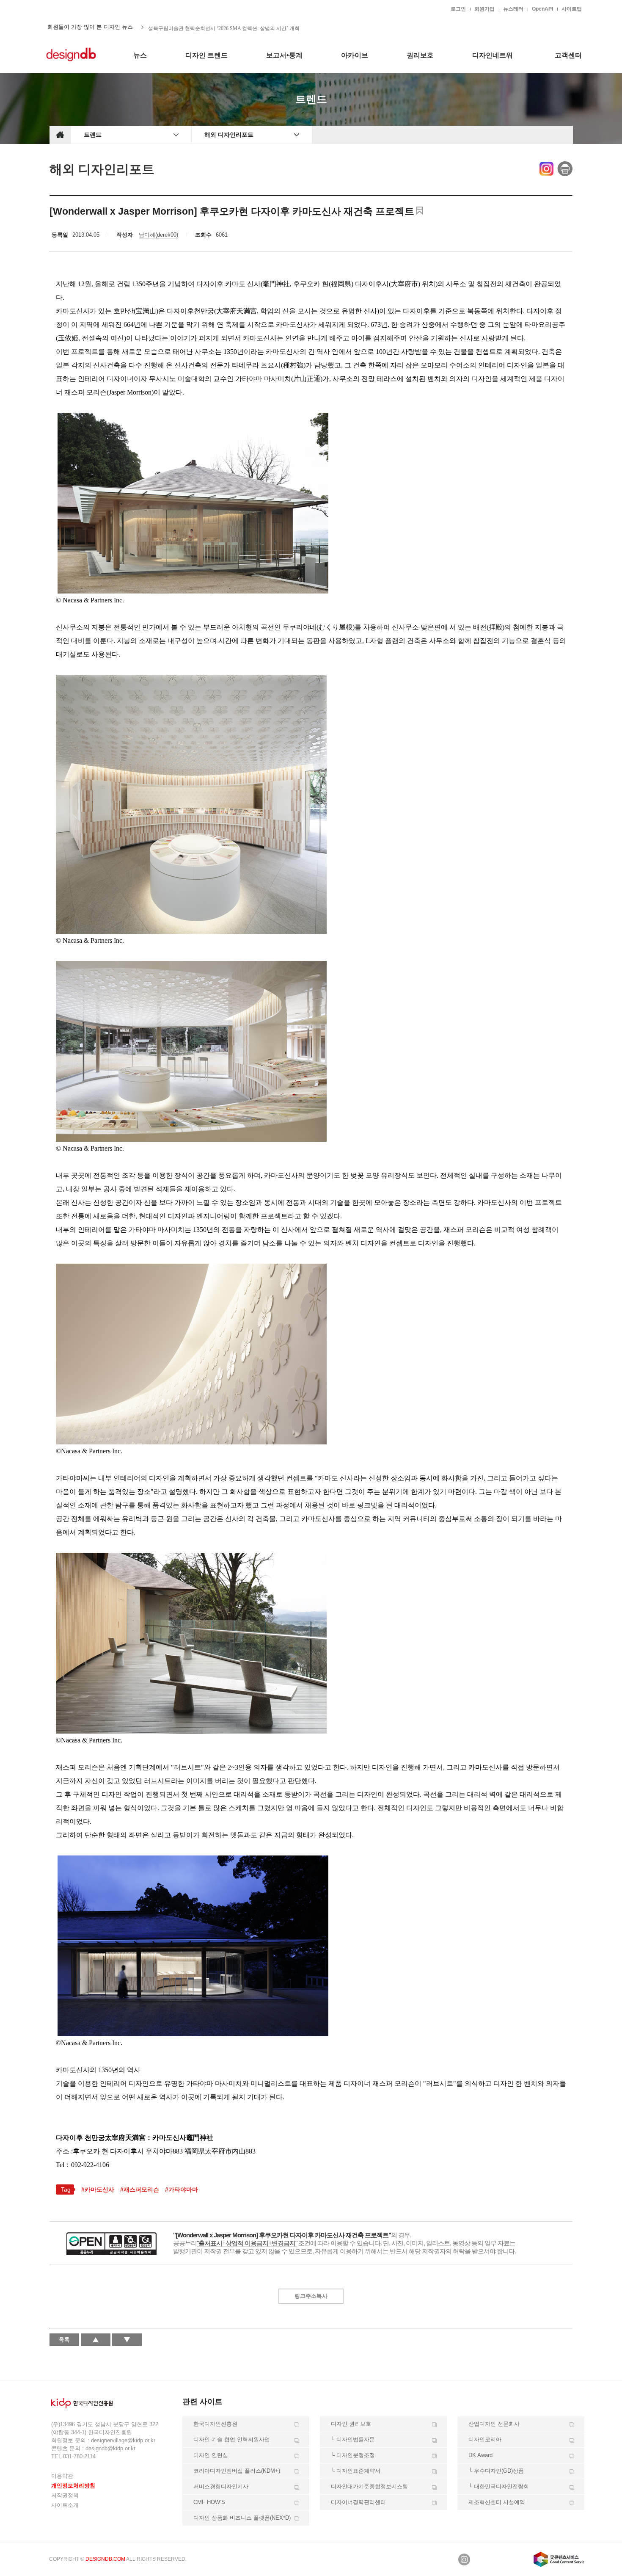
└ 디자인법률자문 (353, 2439)
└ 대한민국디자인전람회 (499, 2486)
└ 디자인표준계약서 (356, 2471)
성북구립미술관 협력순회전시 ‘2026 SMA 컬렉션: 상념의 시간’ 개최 (224, 27)
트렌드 (93, 135)
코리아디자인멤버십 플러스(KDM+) (237, 2471)
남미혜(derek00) (158, 235)
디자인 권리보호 (351, 2424)
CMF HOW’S (209, 2502)
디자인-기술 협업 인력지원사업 (232, 2439)
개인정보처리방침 (73, 2486)
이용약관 (62, 2476)
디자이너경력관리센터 (358, 2502)
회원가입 (484, 9)
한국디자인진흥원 (67, 8)
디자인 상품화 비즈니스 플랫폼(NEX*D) (242, 2518)
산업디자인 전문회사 (494, 2424)
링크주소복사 (311, 2296)
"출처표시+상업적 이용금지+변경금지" (247, 2243)
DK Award (480, 2455)
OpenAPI (542, 9)
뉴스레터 (513, 9)
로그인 (458, 9)
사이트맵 (572, 9)
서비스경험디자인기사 (221, 2486)
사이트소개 (65, 2505)
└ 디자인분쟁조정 (353, 2455)
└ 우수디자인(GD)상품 (496, 2471)
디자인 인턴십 (211, 2455)
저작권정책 (65, 2495)
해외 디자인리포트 (229, 135)
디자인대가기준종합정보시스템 (369, 2486)
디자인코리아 (485, 2439)
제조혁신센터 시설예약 (497, 2502)
